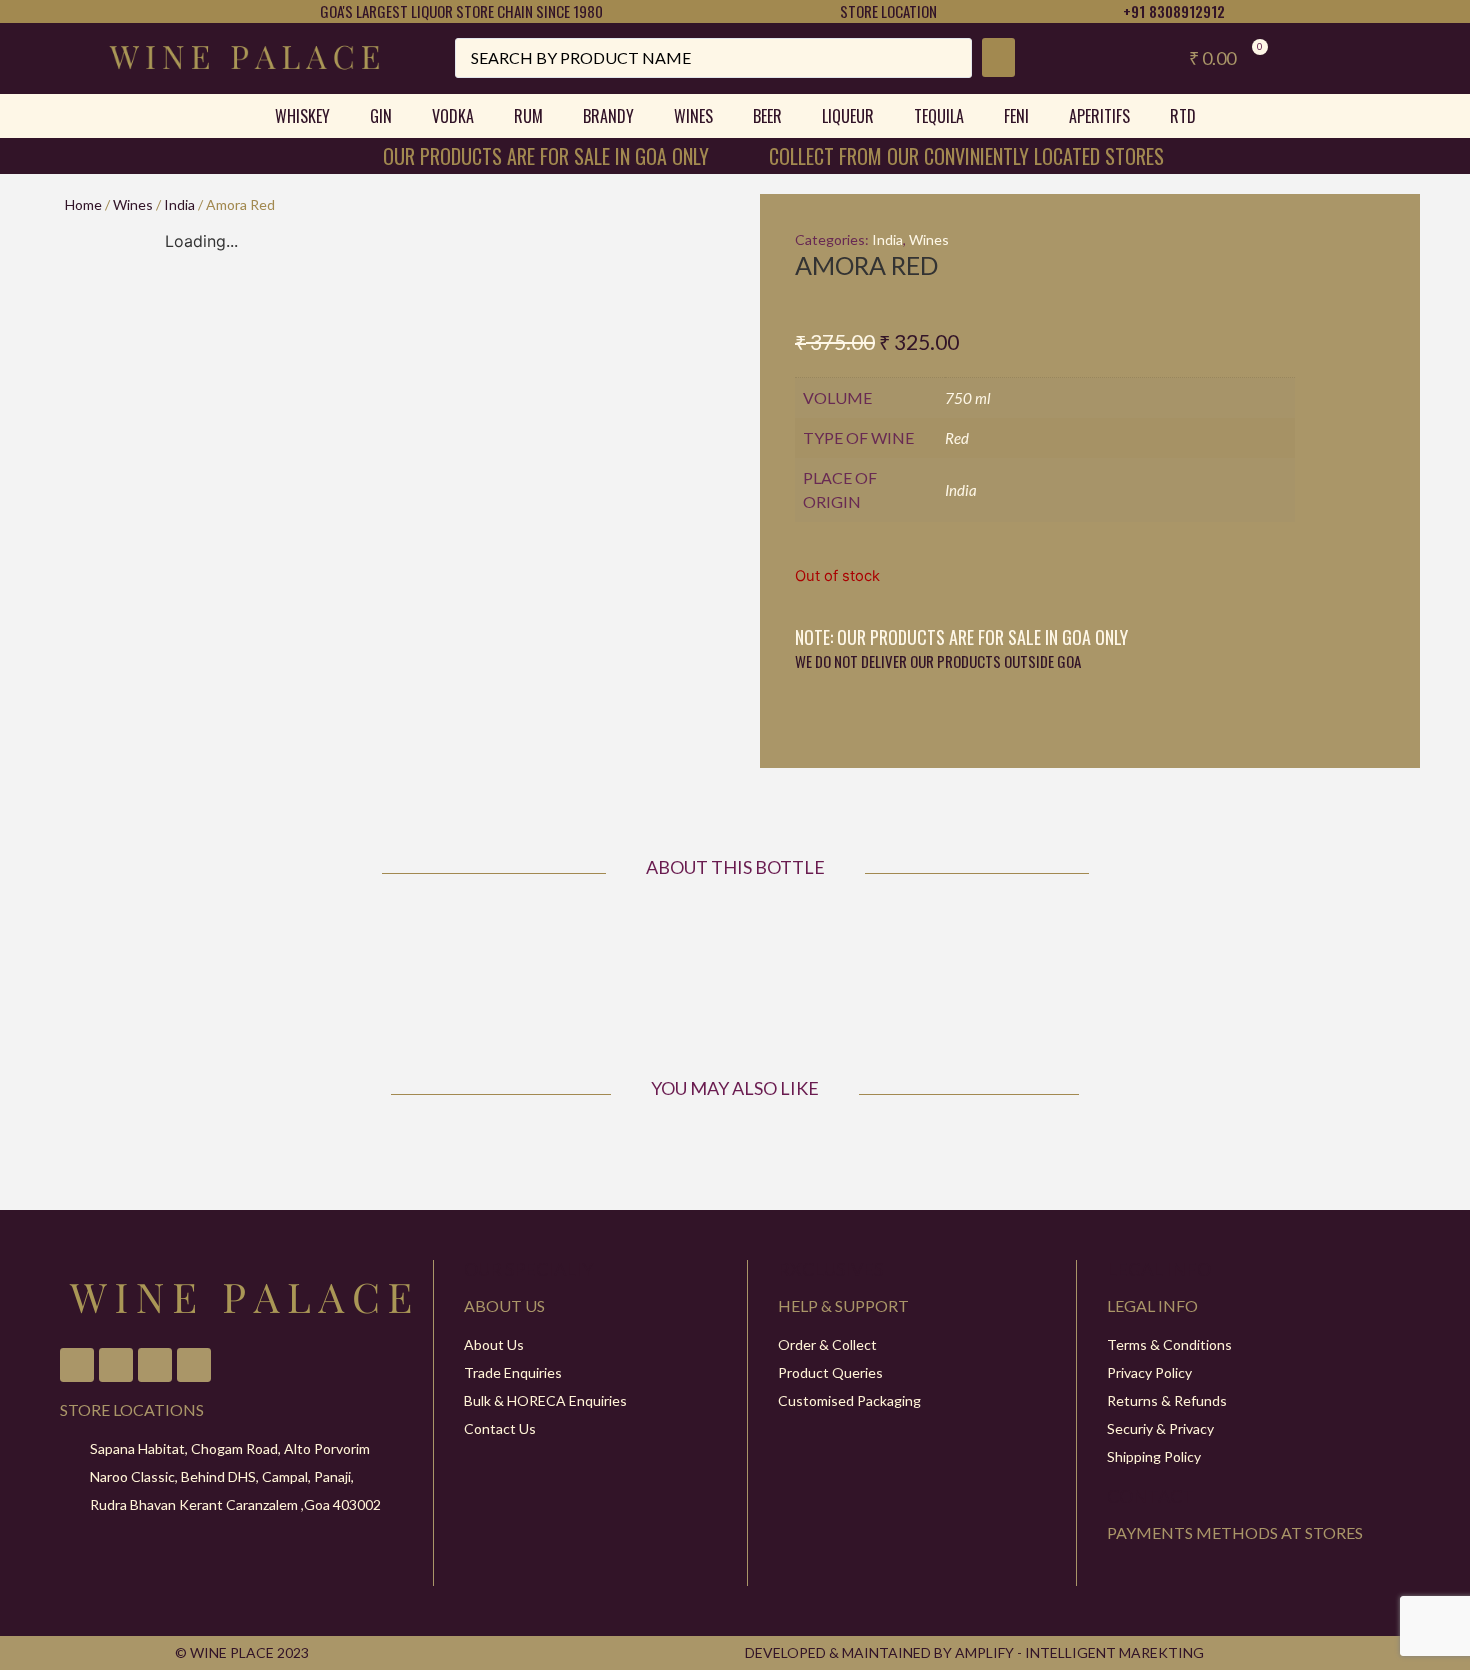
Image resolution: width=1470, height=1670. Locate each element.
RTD (1183, 116)
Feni (1016, 116)
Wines (693, 116)
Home (83, 204)
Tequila (939, 116)
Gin (381, 116)
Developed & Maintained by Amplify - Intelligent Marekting (974, 1652)
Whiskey (302, 116)
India (179, 204)
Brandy (608, 116)
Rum (528, 116)
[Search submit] (998, 57)
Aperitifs (1099, 116)
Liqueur (848, 116)
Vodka (453, 116)
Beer (767, 116)
